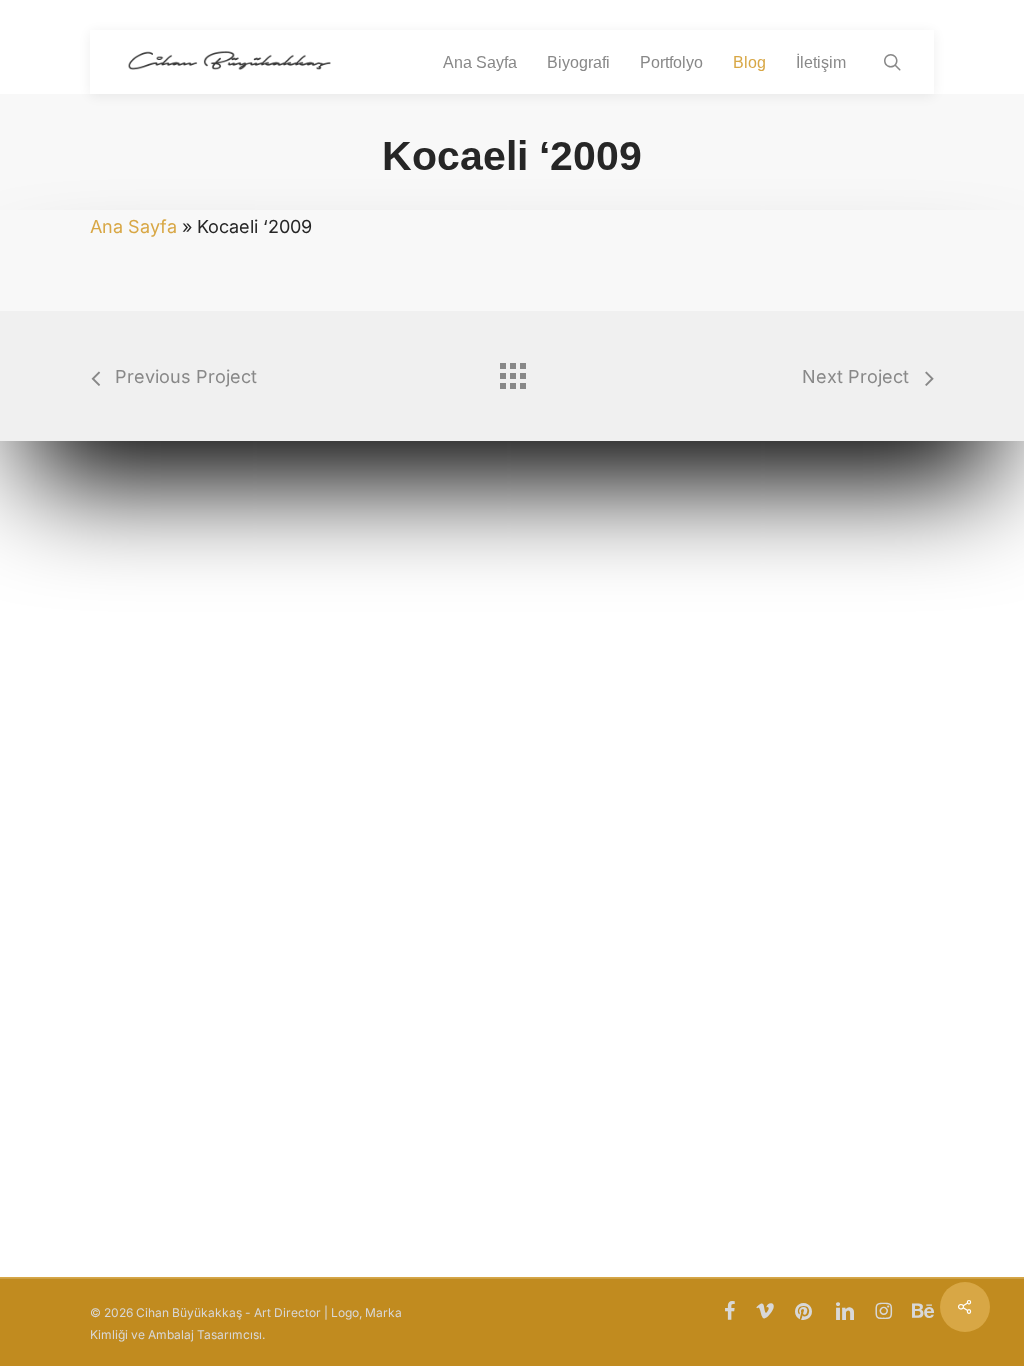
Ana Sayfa (133, 226)
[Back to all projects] (512, 371)
